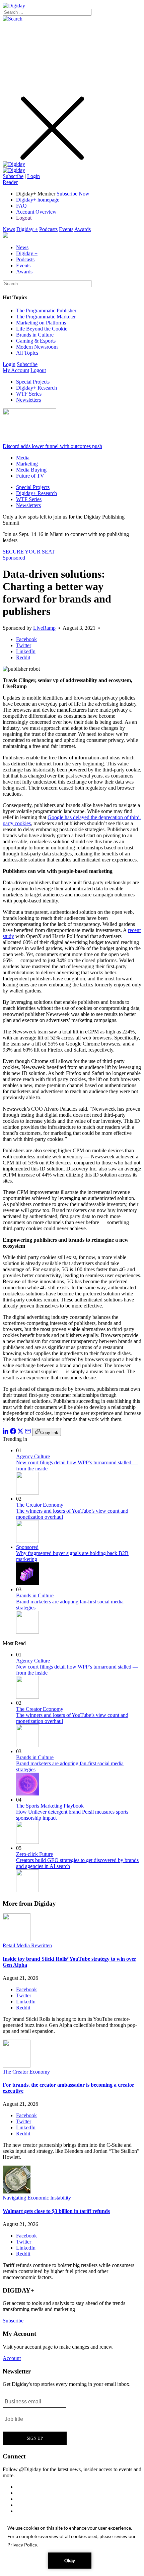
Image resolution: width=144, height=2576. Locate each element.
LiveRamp (44, 628)
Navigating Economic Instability (37, 2198)
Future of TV (30, 476)
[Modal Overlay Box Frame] (35, 2419)
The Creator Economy (40, 1505)
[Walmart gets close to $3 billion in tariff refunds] (17, 2192)
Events (66, 229)
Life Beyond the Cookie (42, 329)
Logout (24, 218)
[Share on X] (20, 1432)
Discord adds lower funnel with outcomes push (52, 446)
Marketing (27, 464)
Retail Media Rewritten (27, 1945)
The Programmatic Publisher (46, 310)
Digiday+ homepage (38, 200)
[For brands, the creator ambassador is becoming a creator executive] (17, 2066)
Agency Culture (33, 1456)
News (9, 229)
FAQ (21, 206)
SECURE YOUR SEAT (29, 552)
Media (23, 458)
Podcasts (48, 229)
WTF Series (29, 394)
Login (33, 176)
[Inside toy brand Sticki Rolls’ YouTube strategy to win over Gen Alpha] (17, 1939)
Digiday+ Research (37, 388)
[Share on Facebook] (13, 1432)
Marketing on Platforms (41, 323)
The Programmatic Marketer (46, 317)
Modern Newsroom (37, 347)
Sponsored (14, 558)
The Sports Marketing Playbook (50, 1806)
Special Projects (33, 382)
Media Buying (31, 470)
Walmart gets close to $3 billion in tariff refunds (56, 2211)
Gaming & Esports (36, 341)
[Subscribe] (14, 170)
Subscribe (13, 176)
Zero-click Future (34, 1854)
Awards (83, 229)
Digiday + (27, 229)
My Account (16, 370)
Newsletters (28, 400)
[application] (72, 2546)
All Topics (27, 353)
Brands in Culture (35, 335)
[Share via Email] (28, 1432)
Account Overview (36, 212)
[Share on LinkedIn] (6, 1432)
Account (12, 2358)
